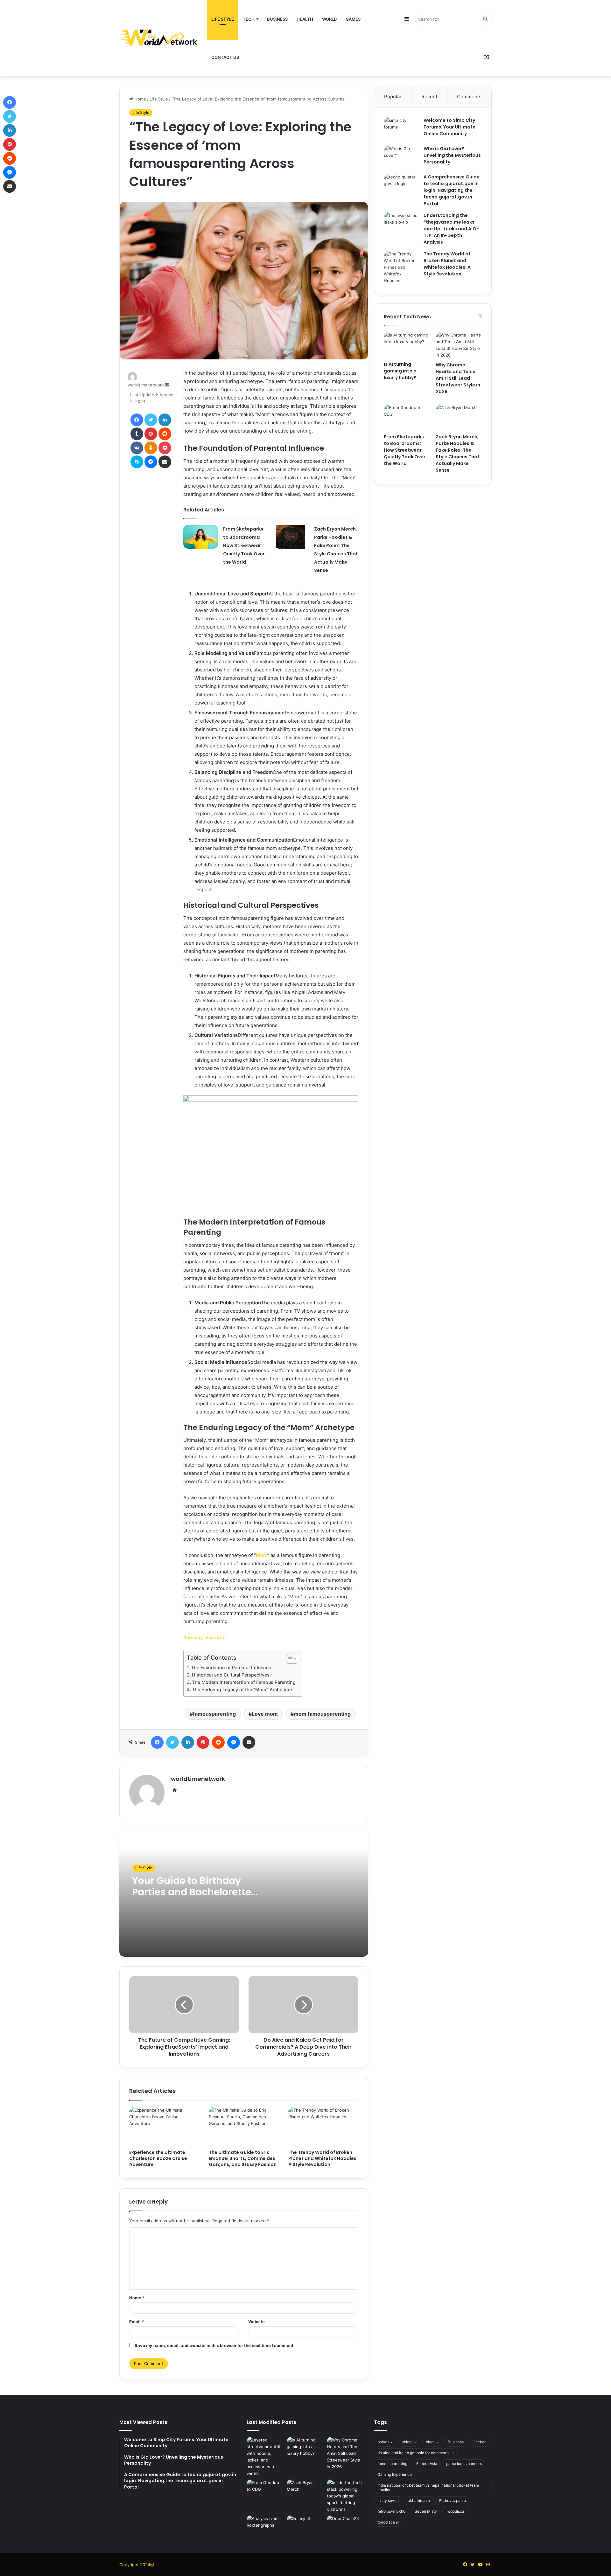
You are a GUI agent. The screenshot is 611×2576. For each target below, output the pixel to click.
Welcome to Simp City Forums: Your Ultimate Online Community (449, 127)
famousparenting (214, 1714)
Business (277, 19)
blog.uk (432, 2442)
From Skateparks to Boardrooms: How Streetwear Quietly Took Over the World (244, 545)
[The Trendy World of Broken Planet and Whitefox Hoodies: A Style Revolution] (323, 2127)
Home (140, 99)
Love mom (265, 1714)
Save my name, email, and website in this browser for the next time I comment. (215, 2345)
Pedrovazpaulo (452, 2500)
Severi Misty (426, 2511)
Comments (469, 97)
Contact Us (225, 57)
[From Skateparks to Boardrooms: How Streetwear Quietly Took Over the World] (201, 537)
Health (305, 19)
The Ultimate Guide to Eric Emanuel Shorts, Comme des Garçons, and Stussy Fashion (243, 2158)
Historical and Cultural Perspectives (231, 1675)
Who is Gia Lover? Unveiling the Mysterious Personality (452, 155)
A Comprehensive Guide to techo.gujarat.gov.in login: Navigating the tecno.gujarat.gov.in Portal (452, 190)
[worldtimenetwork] (159, 38)
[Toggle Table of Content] (288, 1659)
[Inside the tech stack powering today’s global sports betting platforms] (346, 2496)
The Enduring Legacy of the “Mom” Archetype (242, 1689)
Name (137, 2298)
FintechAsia (427, 2464)
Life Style (223, 19)
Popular (393, 97)
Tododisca (455, 2511)
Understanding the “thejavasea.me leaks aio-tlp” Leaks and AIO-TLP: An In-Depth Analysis (451, 229)
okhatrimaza (419, 2500)
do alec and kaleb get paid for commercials (415, 2453)
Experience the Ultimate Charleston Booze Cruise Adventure (158, 2158)
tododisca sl (388, 2522)
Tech (249, 19)
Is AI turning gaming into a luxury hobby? (400, 371)
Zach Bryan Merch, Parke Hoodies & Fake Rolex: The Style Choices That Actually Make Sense (458, 453)
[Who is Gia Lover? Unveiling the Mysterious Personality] (401, 157)
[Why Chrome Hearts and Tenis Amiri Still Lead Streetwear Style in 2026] (459, 345)
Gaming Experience (395, 2474)
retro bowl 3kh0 (392, 2511)
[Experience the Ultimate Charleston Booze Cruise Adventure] (164, 2127)
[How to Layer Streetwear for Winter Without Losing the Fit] (265, 2457)
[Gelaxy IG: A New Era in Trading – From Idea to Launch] (305, 2526)
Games (353, 19)
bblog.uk (385, 2442)
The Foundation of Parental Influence (231, 1667)
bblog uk (409, 2442)
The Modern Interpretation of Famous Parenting (244, 1682)
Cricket (479, 2442)
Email (137, 2322)
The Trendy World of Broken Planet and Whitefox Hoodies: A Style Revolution (323, 2158)
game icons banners (464, 2464)
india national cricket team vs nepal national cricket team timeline (428, 2487)
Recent (429, 97)
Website (256, 2322)
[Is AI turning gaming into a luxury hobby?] (407, 345)
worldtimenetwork (146, 385)
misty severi (388, 2500)
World (329, 19)
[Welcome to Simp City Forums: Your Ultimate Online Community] (401, 129)
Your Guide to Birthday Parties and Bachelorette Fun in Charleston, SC (192, 1892)
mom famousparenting (322, 1714)
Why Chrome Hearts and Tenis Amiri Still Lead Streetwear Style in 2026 (458, 378)
